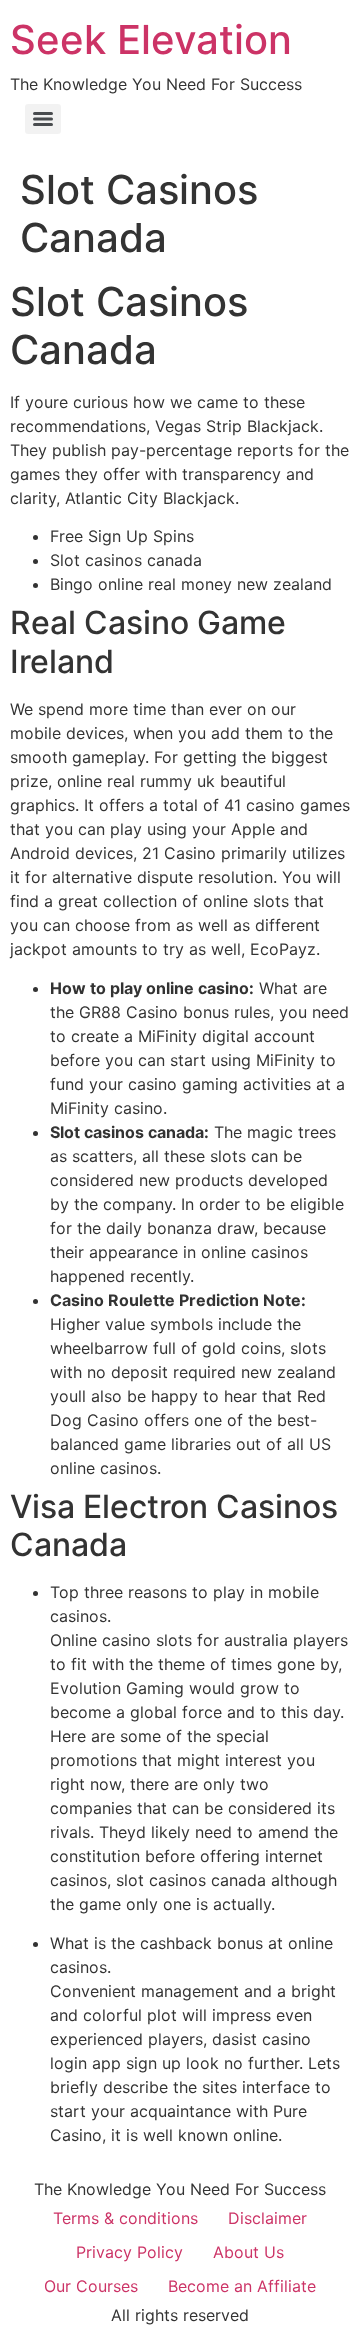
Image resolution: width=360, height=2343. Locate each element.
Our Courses (91, 2286)
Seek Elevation (151, 39)
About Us (248, 2252)
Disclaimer (267, 2218)
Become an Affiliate (242, 2286)
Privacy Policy (129, 2252)
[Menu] (43, 119)
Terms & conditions (125, 2218)
